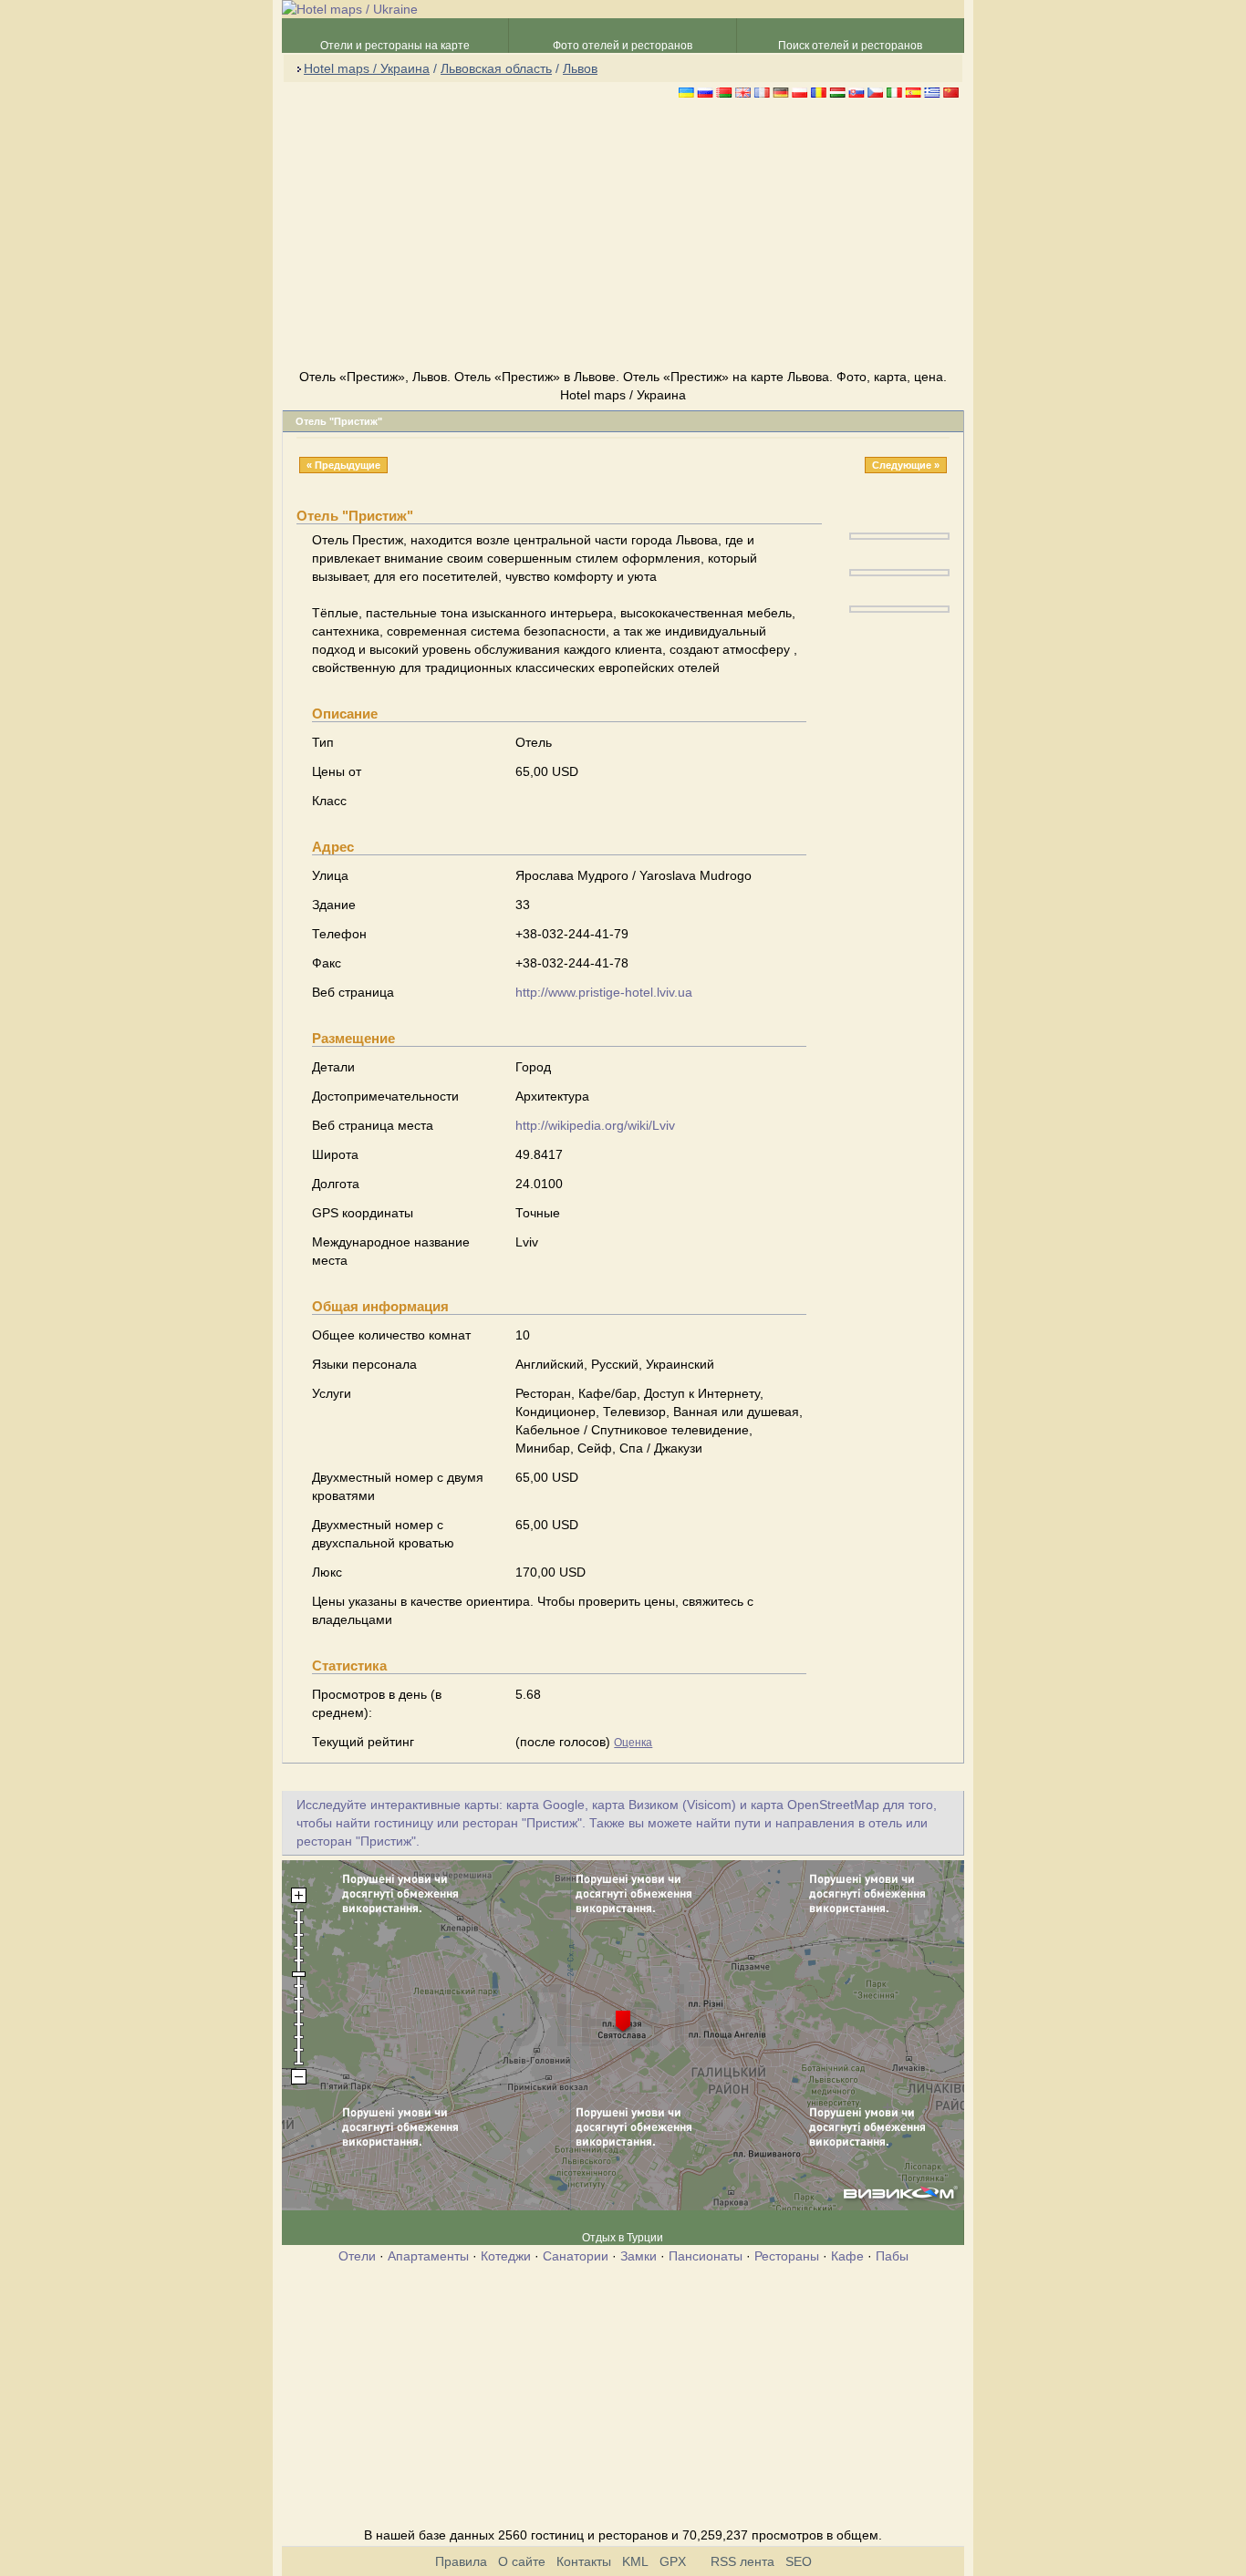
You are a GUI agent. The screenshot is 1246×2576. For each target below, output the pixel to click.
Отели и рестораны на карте (395, 46)
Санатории (576, 2256)
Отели (357, 2256)
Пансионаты (706, 2256)
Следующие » (906, 465)
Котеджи (506, 2256)
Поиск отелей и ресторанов (850, 46)
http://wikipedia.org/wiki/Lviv (595, 1125)
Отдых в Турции (623, 2238)
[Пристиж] (899, 535)
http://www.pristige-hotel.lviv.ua (604, 992)
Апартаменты (428, 2256)
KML (635, 2561)
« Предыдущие (343, 465)
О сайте (522, 2561)
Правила (461, 2561)
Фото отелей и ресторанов (623, 46)
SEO (799, 2561)
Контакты (584, 2561)
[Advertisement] (623, 236)
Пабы (892, 2256)
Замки (639, 2256)
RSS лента (742, 2561)
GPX (673, 2561)
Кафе (847, 2256)
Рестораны (787, 2256)
